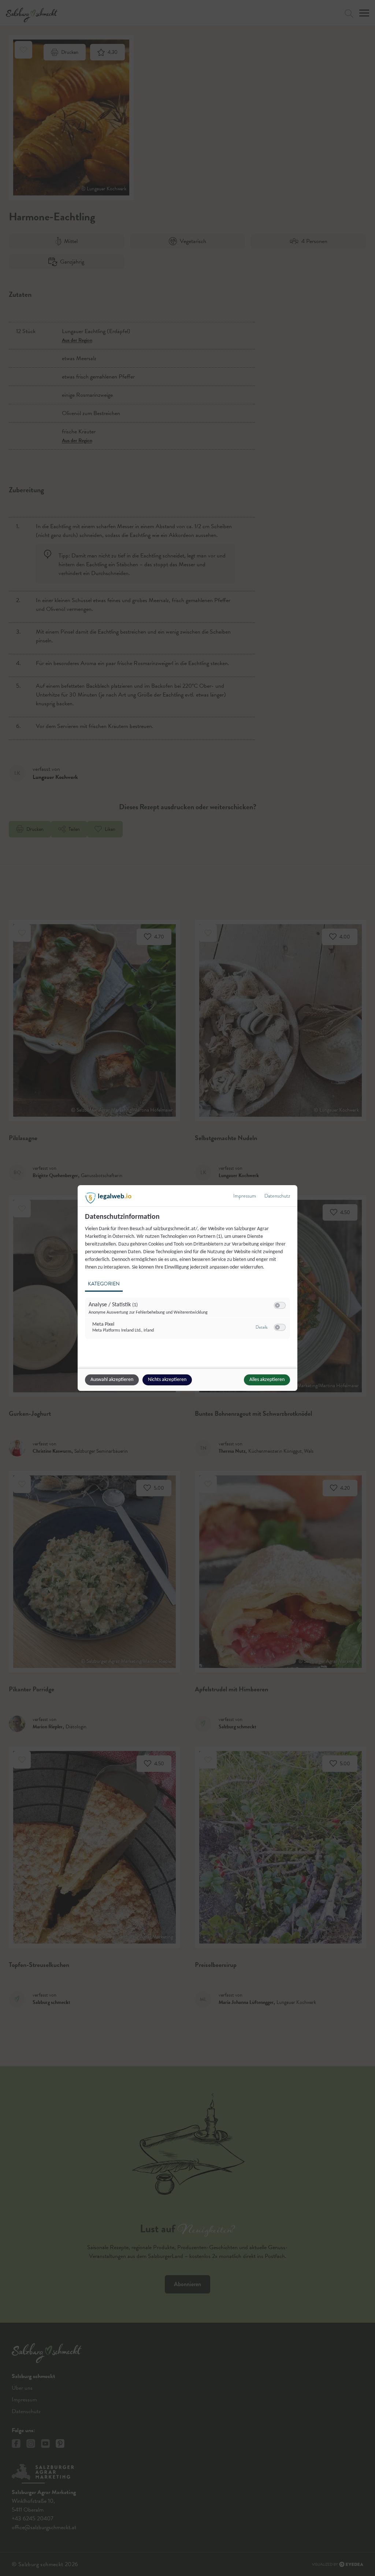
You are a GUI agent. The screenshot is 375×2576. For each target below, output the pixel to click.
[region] (188, 1280)
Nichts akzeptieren (167, 1380)
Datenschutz (277, 1196)
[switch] (280, 1306)
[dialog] (187, 1288)
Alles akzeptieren (267, 1380)
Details (261, 1327)
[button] (277, 1305)
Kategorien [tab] (104, 1284)
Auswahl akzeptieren (112, 1380)
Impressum (245, 1196)
